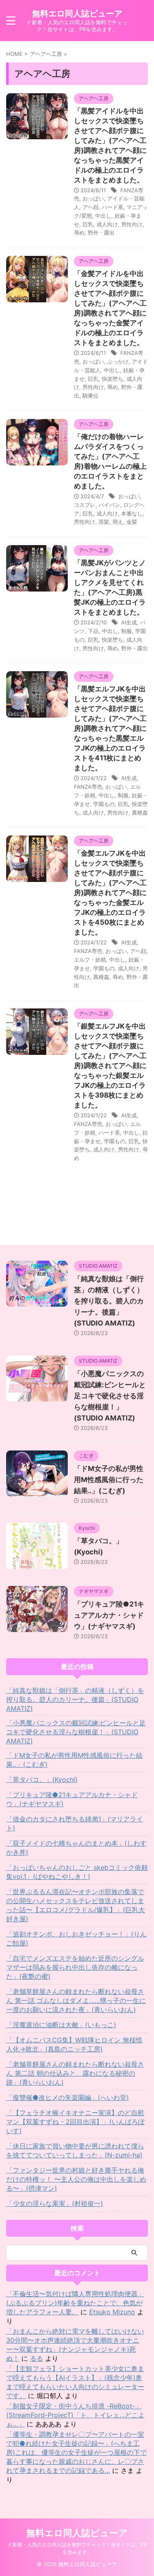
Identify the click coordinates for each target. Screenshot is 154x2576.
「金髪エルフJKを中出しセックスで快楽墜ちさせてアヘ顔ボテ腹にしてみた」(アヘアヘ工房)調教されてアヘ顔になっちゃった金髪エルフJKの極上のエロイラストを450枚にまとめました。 (110, 893)
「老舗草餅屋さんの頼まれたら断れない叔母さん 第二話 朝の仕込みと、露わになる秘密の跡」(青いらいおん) (75, 2073)
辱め (79, 233)
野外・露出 (101, 233)
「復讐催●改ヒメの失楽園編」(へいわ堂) (68, 2097)
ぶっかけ (118, 361)
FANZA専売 (88, 787)
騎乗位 (91, 396)
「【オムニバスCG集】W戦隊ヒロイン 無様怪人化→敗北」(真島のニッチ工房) (74, 2044)
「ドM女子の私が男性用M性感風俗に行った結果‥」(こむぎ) (109, 1480)
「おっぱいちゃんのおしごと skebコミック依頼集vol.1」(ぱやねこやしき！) (77, 1872)
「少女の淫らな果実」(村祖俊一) (55, 2203)
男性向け (132, 224)
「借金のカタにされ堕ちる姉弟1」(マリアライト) (75, 1823)
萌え (118, 522)
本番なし (132, 513)
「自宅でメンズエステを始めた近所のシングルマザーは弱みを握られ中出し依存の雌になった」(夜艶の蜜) (75, 1967)
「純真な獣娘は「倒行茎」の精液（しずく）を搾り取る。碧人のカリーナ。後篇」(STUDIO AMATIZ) (109, 1301)
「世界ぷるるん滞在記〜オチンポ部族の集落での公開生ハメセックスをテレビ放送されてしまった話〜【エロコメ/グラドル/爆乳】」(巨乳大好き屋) (76, 1905)
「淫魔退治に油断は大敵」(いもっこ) (61, 2025)
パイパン (109, 505)
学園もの (104, 804)
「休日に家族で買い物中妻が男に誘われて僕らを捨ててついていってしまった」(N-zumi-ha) (75, 2150)
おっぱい (93, 198)
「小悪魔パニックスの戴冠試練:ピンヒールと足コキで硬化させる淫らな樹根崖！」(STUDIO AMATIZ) (110, 1396)
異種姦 (140, 813)
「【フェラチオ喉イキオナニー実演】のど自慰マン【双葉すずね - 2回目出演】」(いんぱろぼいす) (75, 2122)
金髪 (132, 522)
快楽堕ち (113, 379)
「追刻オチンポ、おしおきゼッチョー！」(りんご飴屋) (76, 1938)
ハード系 (113, 207)
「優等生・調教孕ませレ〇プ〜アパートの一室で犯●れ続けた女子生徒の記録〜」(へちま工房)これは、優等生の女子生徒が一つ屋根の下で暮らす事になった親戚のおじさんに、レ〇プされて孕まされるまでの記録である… (76, 2452)
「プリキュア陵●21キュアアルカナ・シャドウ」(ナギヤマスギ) (109, 1615)
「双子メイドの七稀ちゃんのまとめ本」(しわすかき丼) (76, 1848)
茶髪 (104, 522)
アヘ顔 (91, 207)
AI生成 (129, 622)
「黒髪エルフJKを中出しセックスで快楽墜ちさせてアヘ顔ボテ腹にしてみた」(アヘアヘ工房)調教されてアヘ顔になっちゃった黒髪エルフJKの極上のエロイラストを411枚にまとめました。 (110, 728)
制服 (126, 631)
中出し (103, 216)
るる (37, 2358)
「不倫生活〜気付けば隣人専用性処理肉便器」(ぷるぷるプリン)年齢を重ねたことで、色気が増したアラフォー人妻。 (75, 2303)
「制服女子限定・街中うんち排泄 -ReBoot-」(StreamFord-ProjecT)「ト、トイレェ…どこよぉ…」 (75, 2415)
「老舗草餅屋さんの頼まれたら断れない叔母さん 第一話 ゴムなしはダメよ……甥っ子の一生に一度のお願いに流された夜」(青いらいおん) (76, 2000)
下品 (93, 631)
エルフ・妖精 (90, 960)
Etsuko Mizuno (112, 2312)
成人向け (107, 224)
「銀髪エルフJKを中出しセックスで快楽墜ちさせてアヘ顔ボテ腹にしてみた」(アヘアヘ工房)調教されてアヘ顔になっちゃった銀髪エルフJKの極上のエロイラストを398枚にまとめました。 (110, 1066)
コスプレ (85, 505)
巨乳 (88, 224)
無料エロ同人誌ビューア (77, 14)
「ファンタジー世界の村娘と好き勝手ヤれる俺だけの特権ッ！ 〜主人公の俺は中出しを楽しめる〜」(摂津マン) (76, 2179)
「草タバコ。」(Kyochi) (42, 1779)
